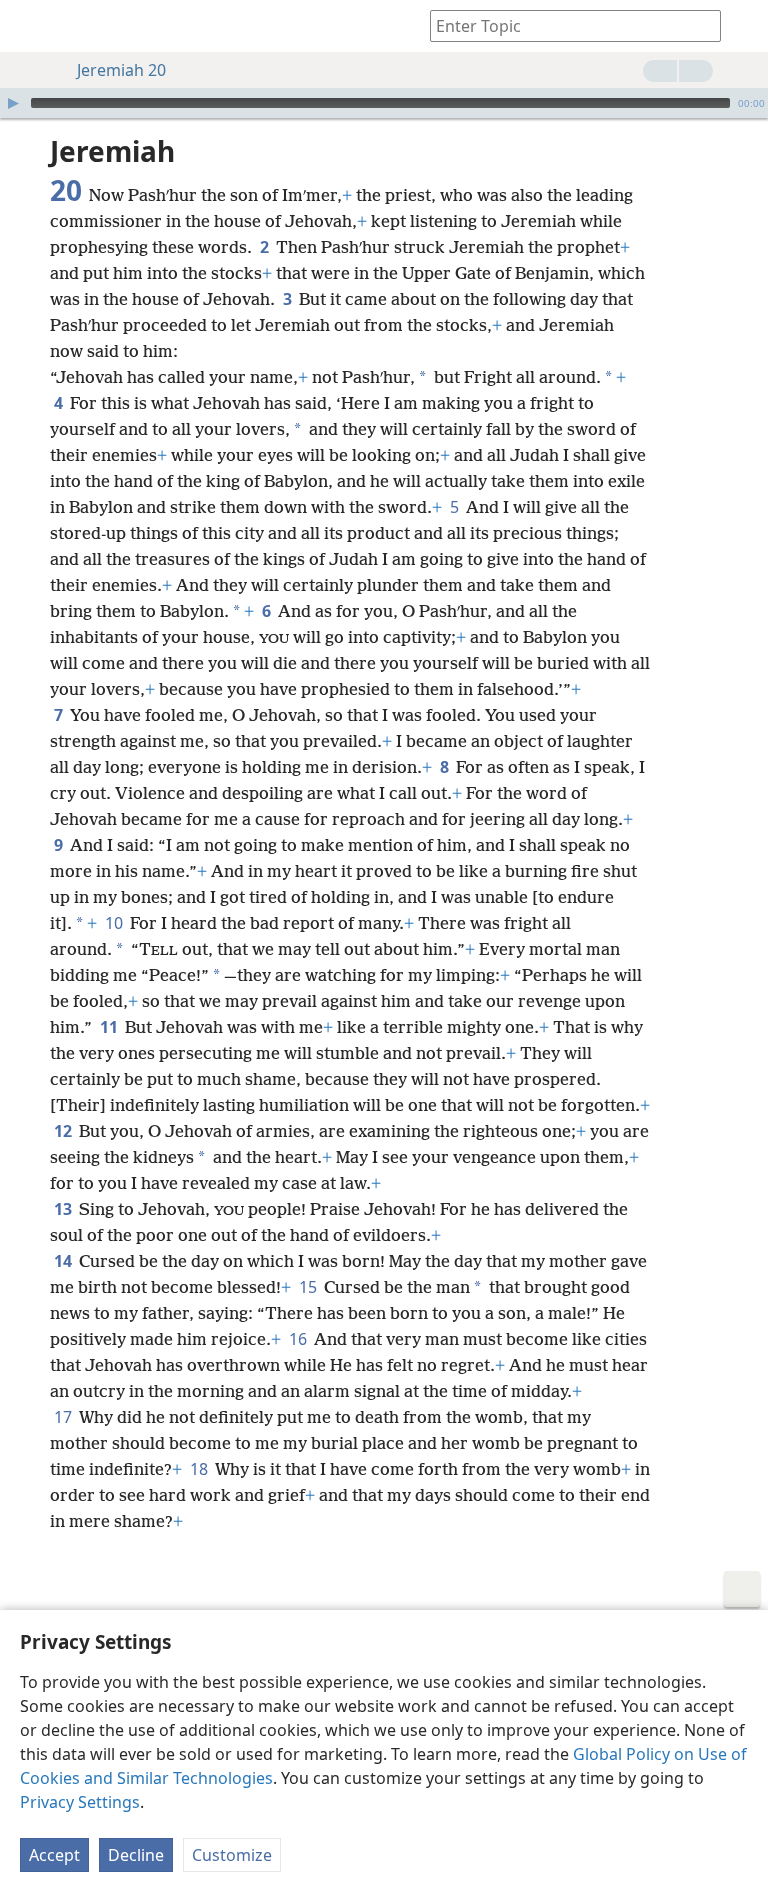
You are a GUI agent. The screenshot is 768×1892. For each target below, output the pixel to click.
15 (309, 1287)
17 (64, 1417)
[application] (384, 103)
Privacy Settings (80, 1802)
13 (64, 1209)
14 (64, 1261)
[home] (30, 26)
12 (64, 1131)
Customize (232, 1855)
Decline (136, 1855)
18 (200, 1469)
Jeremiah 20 (121, 70)
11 (110, 1027)
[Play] (13, 103)
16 (299, 1339)
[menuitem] (30, 26)
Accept (54, 1855)
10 (115, 923)
